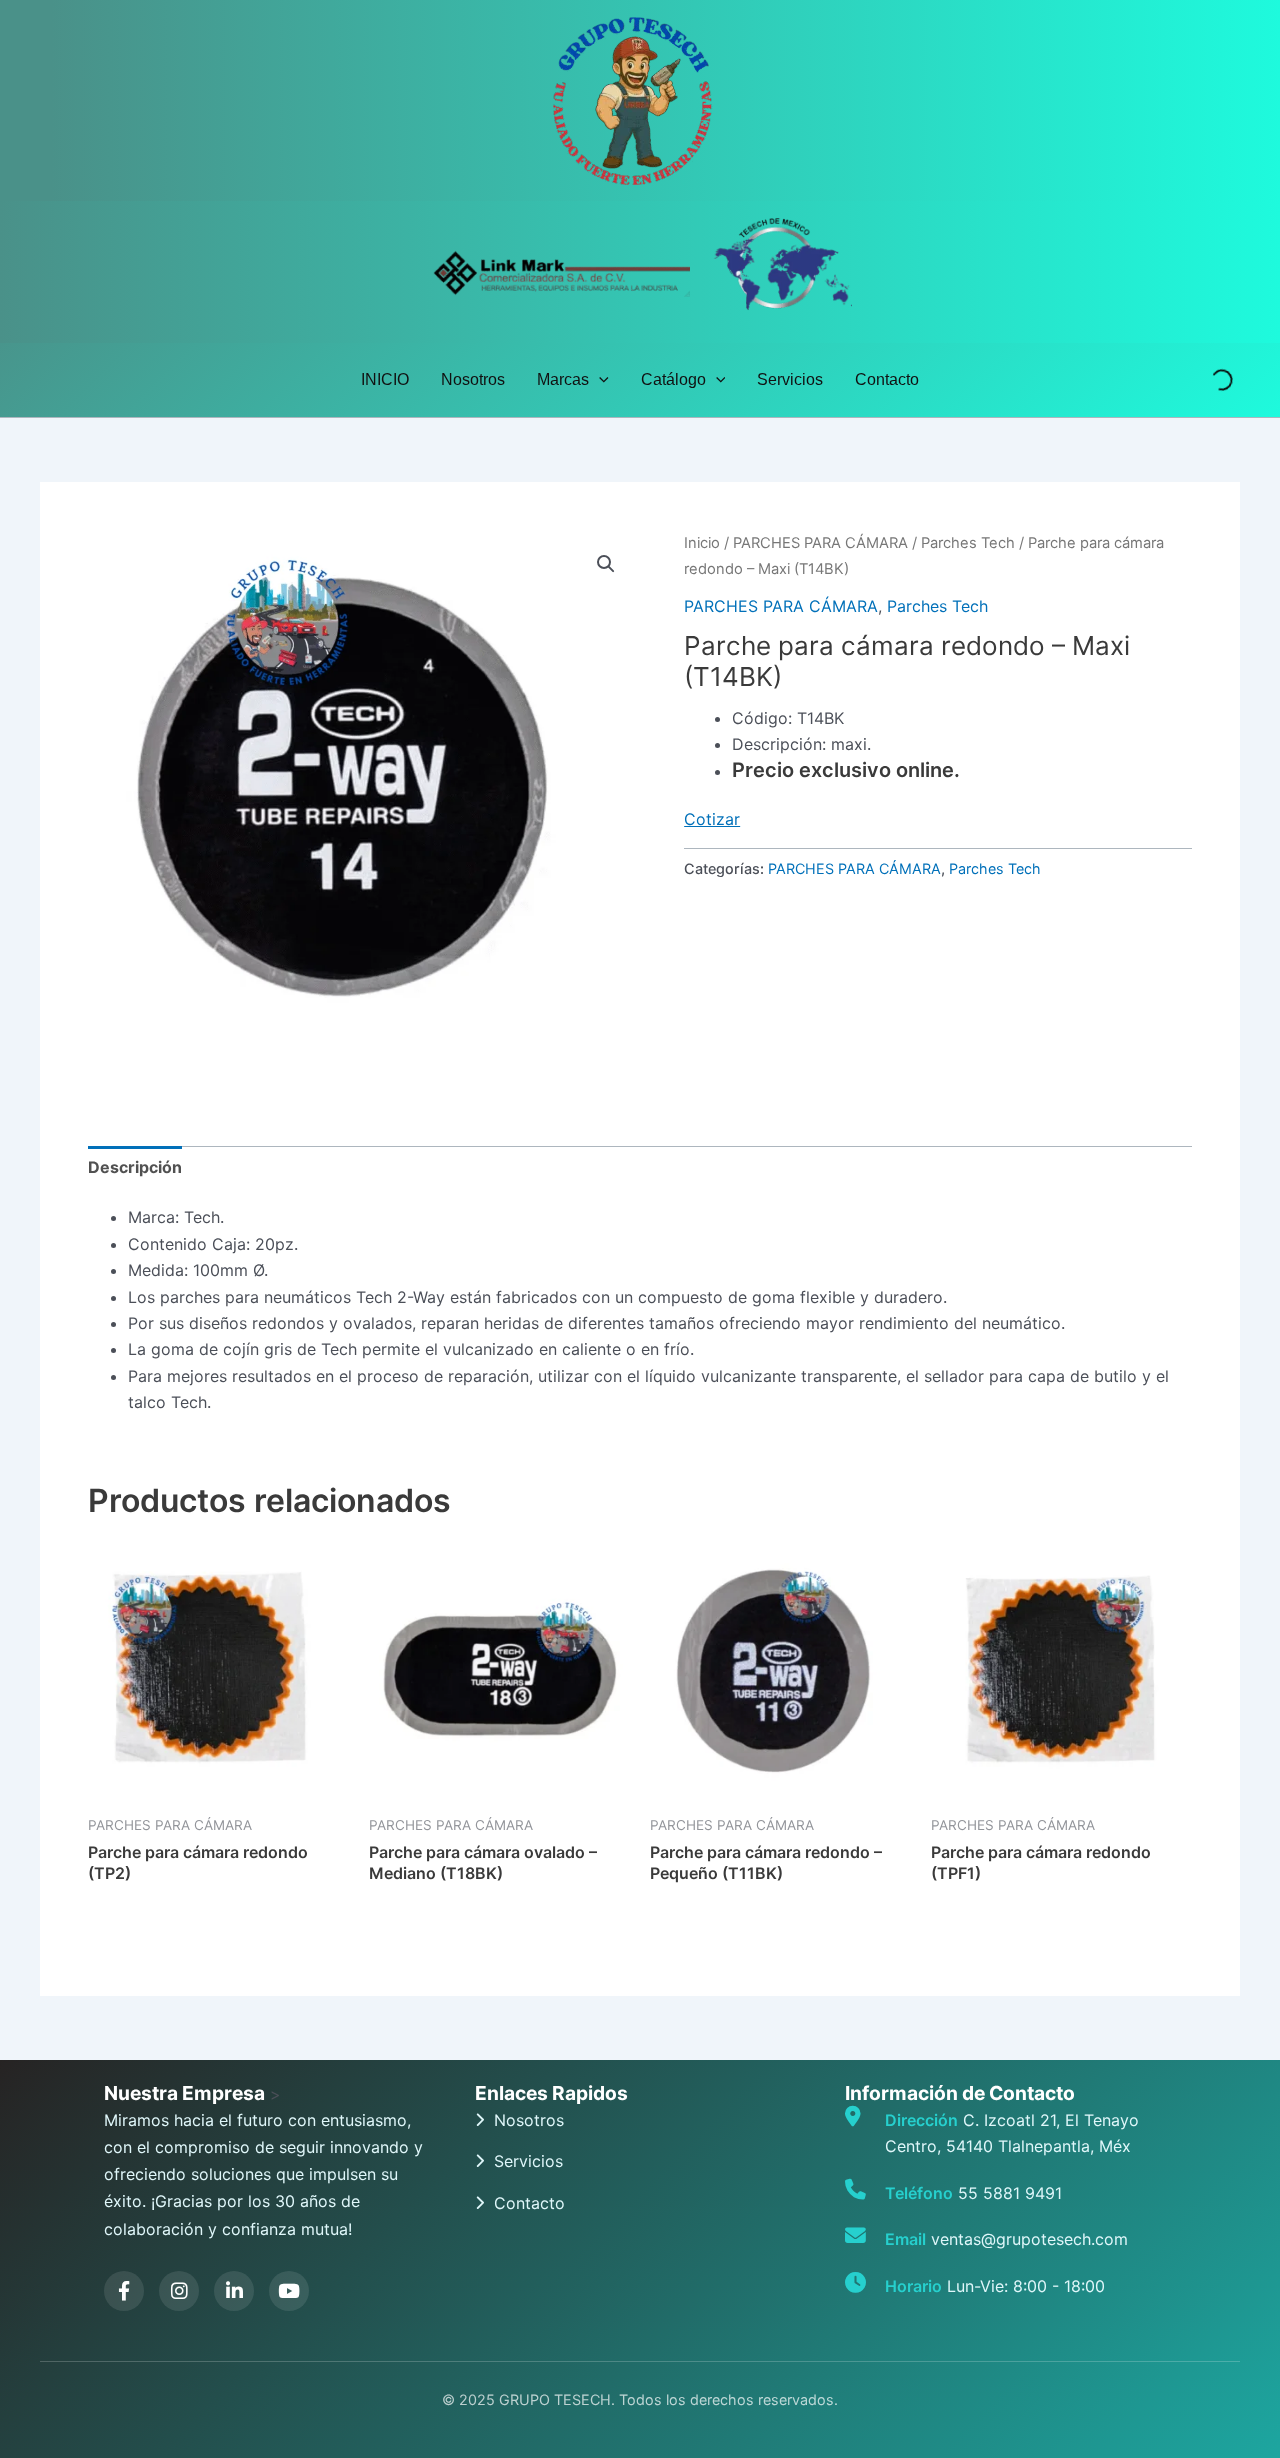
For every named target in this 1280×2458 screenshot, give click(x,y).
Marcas (563, 379)
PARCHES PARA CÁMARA (820, 543)
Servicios (790, 379)
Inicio (702, 543)
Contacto (887, 379)
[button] (599, 380)
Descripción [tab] (135, 1167)
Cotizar (712, 819)
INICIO (385, 379)
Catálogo (673, 379)
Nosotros (473, 379)
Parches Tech (968, 543)
